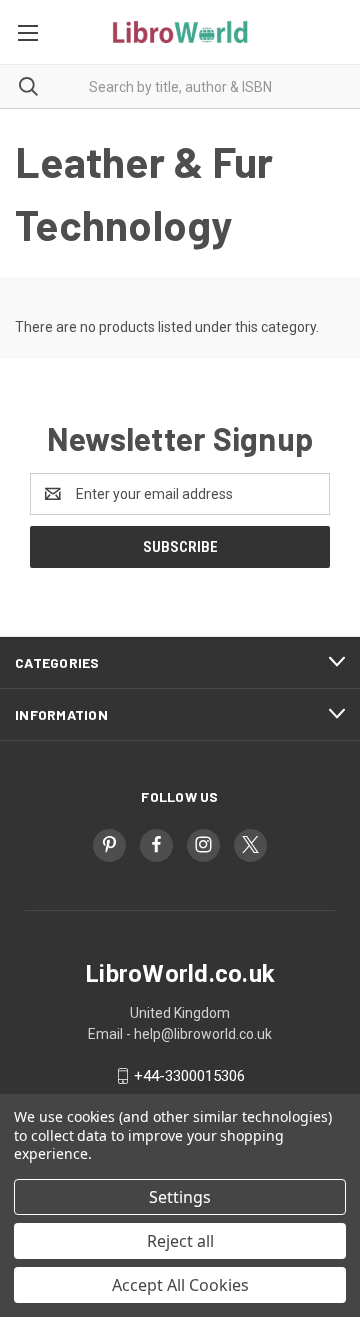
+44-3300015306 (189, 1076)
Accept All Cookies (180, 1285)
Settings (180, 1197)
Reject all (180, 1241)
